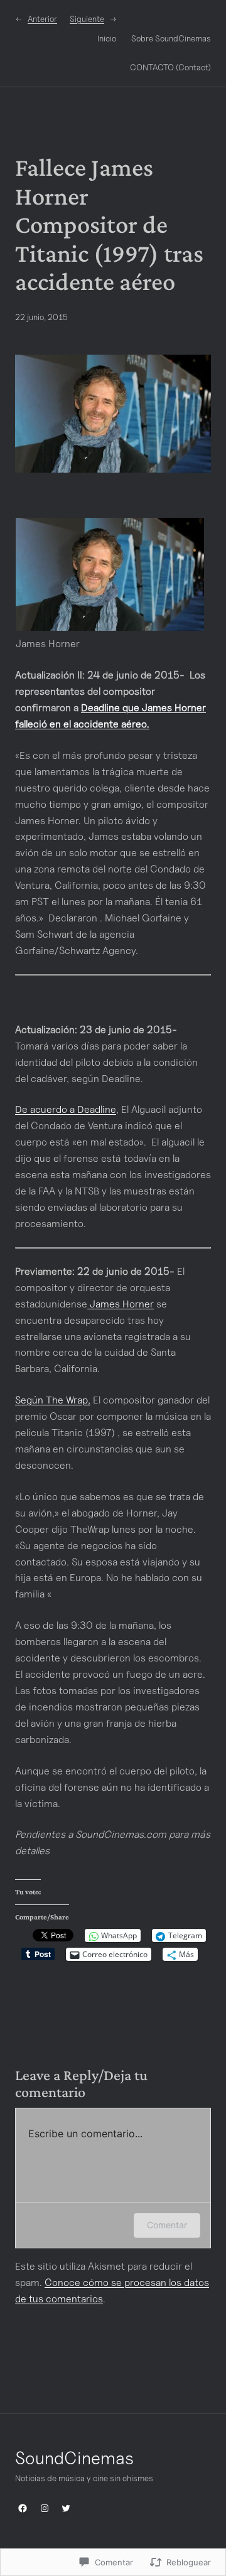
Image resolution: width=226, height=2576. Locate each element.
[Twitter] (66, 2508)
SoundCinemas (74, 2458)
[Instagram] (45, 2508)
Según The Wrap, (53, 1400)
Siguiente (87, 19)
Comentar (167, 2225)
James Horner (121, 1304)
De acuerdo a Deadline (66, 1109)
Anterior (42, 19)
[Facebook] (23, 2508)
